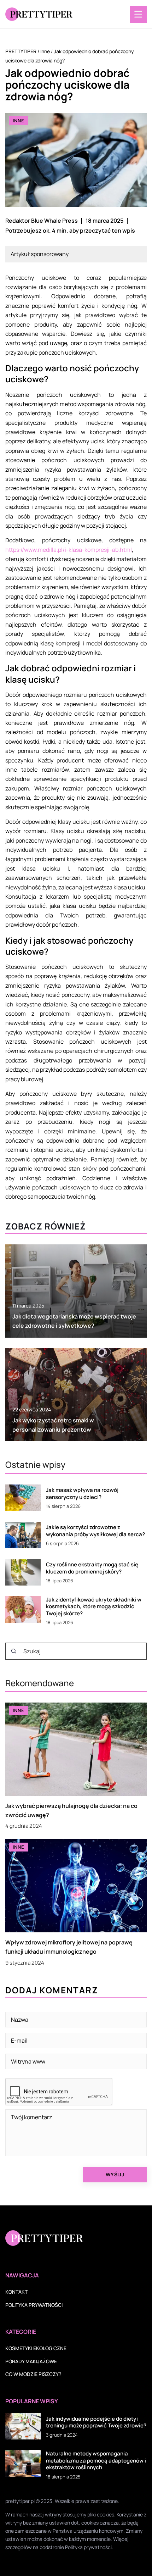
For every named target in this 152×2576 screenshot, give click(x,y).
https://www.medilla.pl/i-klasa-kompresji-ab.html (69, 550)
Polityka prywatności (34, 2305)
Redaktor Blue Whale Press (42, 221)
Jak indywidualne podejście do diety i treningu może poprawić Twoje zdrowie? (96, 2422)
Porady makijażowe (31, 2361)
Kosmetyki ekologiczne (36, 2348)
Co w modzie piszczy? (33, 2374)
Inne (19, 121)
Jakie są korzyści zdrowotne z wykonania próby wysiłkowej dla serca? (95, 1531)
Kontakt (16, 2292)
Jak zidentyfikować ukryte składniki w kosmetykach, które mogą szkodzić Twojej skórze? (94, 1607)
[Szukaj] (14, 1651)
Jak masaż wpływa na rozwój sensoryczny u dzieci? (82, 1494)
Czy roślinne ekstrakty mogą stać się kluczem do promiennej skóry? (92, 1568)
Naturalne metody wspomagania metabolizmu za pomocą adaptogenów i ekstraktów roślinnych (96, 2461)
